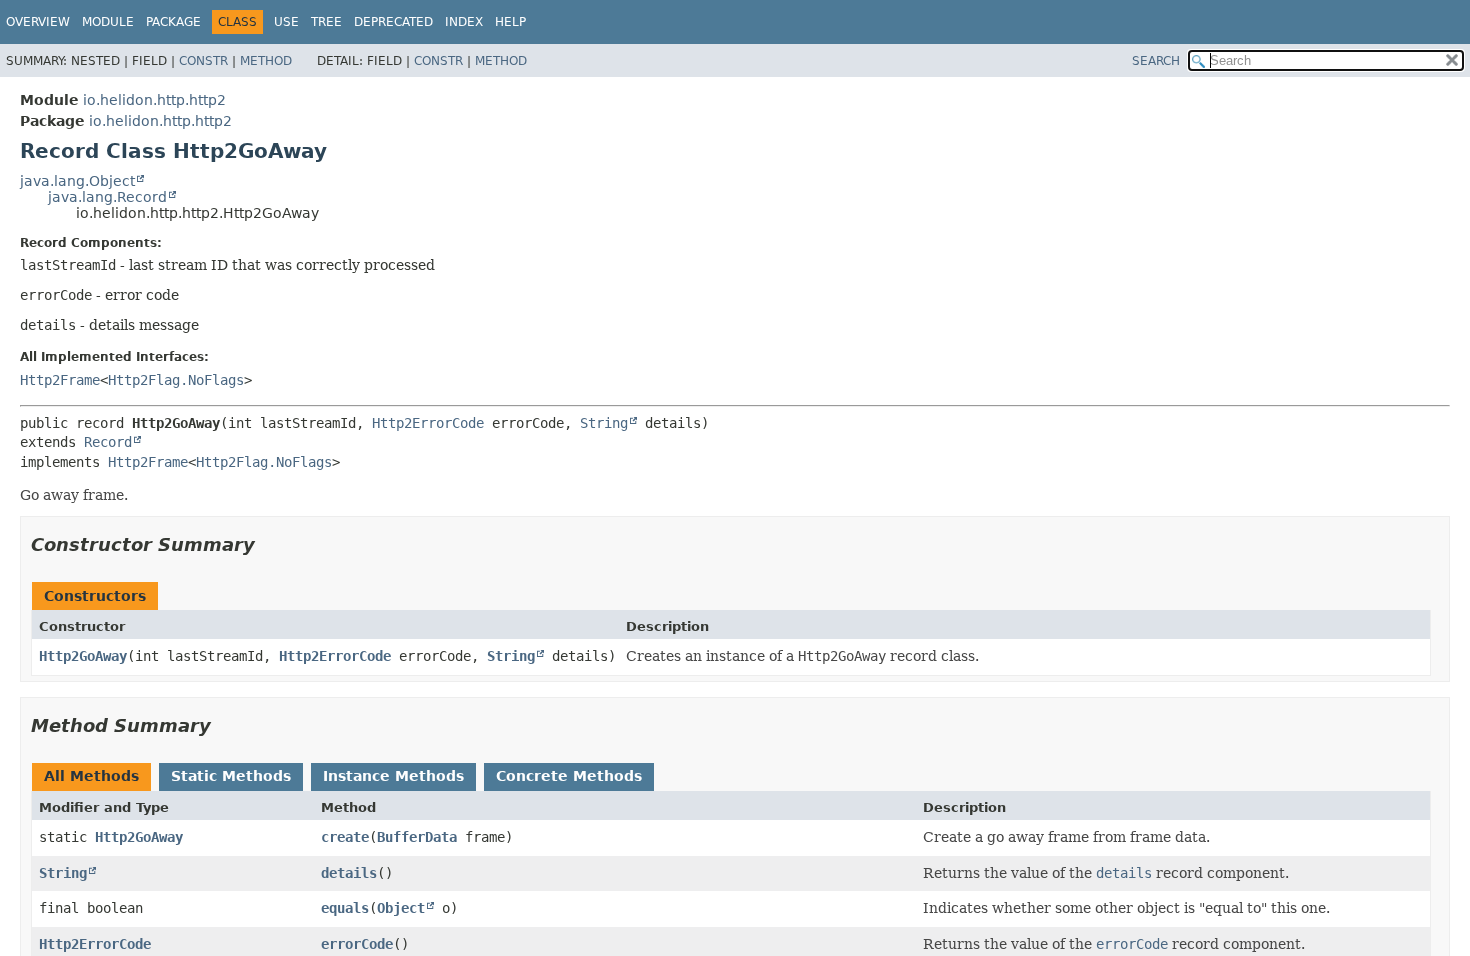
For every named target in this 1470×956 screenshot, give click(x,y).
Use (286, 22)
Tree (326, 22)
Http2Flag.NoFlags (176, 380)
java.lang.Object (77, 181)
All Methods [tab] (91, 776)
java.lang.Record (107, 197)
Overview (38, 22)
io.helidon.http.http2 (154, 100)
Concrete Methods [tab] (569, 776)
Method (266, 61)
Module (108, 22)
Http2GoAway (83, 656)
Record (108, 442)
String (604, 423)
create (345, 837)
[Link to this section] (269, 544)
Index (464, 22)
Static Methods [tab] (231, 776)
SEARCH (1156, 61)
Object (401, 908)
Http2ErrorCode (428, 423)
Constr (203, 61)
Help (510, 22)
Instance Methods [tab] (393, 776)
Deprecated (393, 22)
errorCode (357, 944)
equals (345, 908)
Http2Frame (60, 380)
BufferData (417, 837)
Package (173, 22)
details (349, 873)
